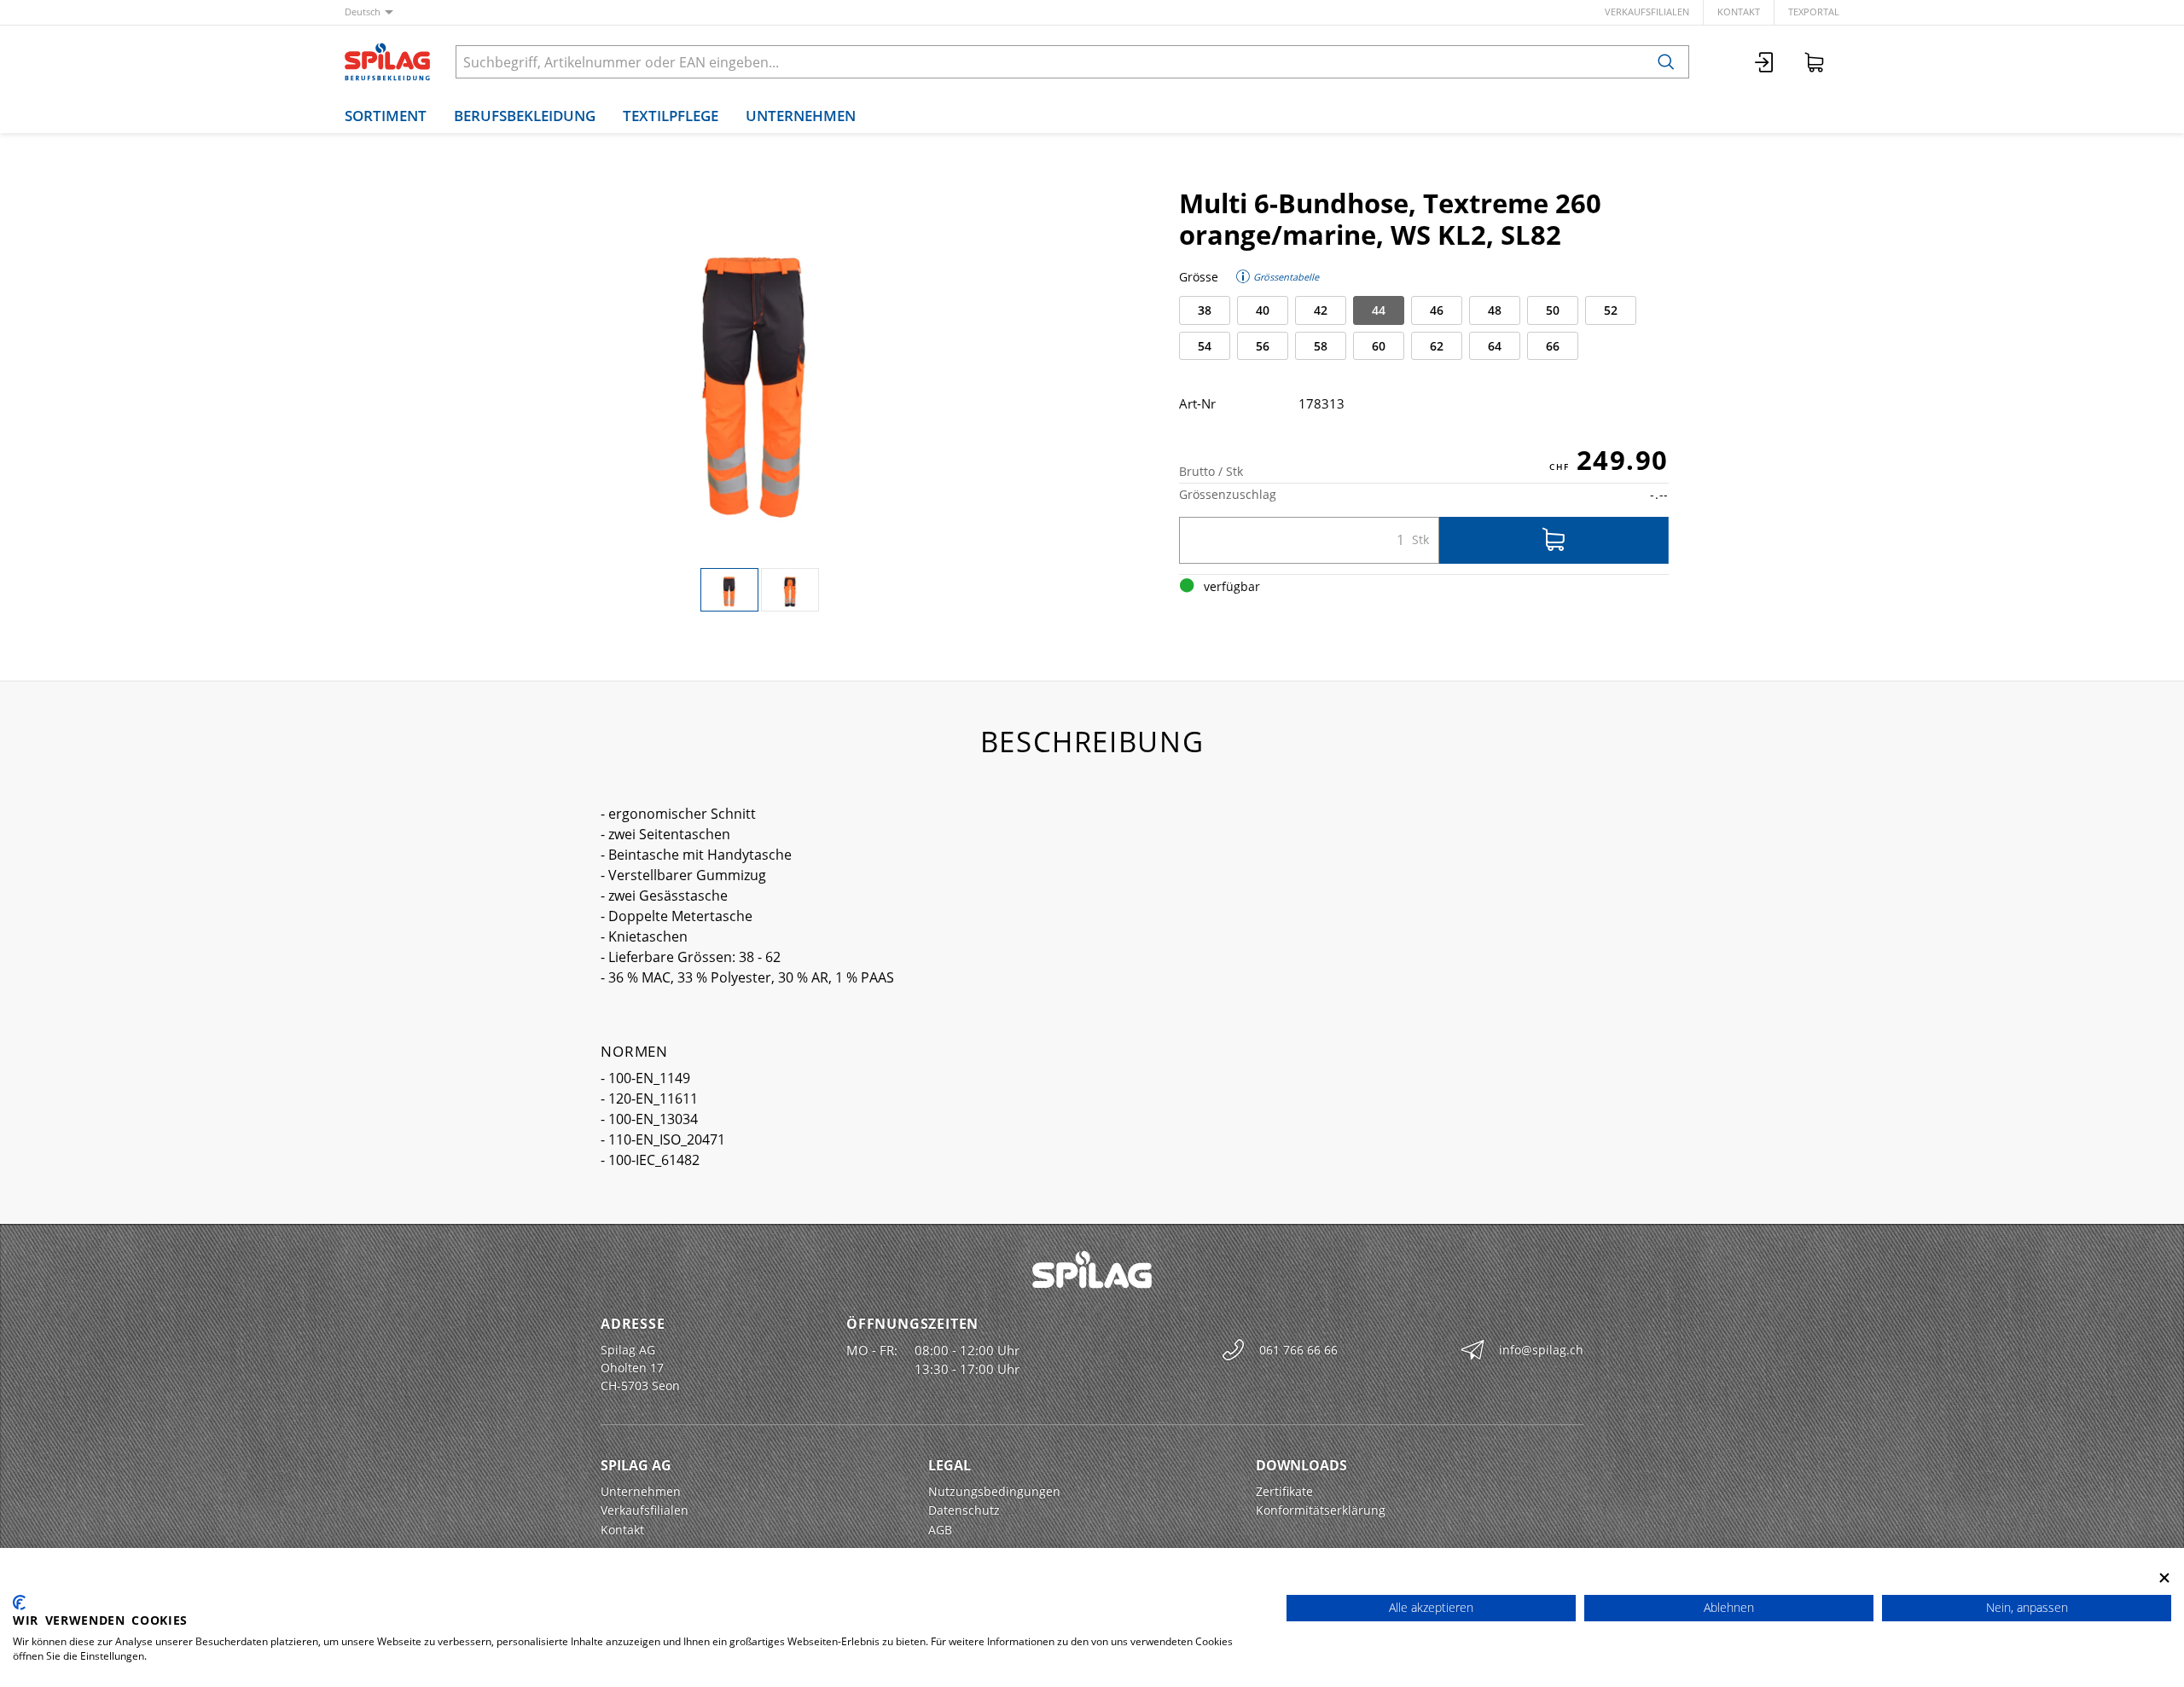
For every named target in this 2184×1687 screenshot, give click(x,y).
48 (1495, 310)
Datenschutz (964, 1510)
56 (1263, 346)
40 (1263, 310)
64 (1495, 346)
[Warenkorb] (1815, 62)
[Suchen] (1666, 62)
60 (1379, 346)
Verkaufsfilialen (1647, 12)
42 (1321, 310)
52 (1611, 310)
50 (1553, 310)
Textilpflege (671, 116)
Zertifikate (1284, 1491)
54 (1205, 346)
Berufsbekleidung (525, 116)
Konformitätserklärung (1321, 1510)
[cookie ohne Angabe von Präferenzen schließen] (2164, 1577)
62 (1437, 346)
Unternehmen (801, 116)
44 (1379, 310)
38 (1205, 310)
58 (1321, 346)
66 (1553, 346)
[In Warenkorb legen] (1554, 540)
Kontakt (1739, 12)
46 (1437, 310)
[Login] (1765, 62)
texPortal (1814, 12)
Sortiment (386, 116)
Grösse (1199, 277)
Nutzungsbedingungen (994, 1491)
